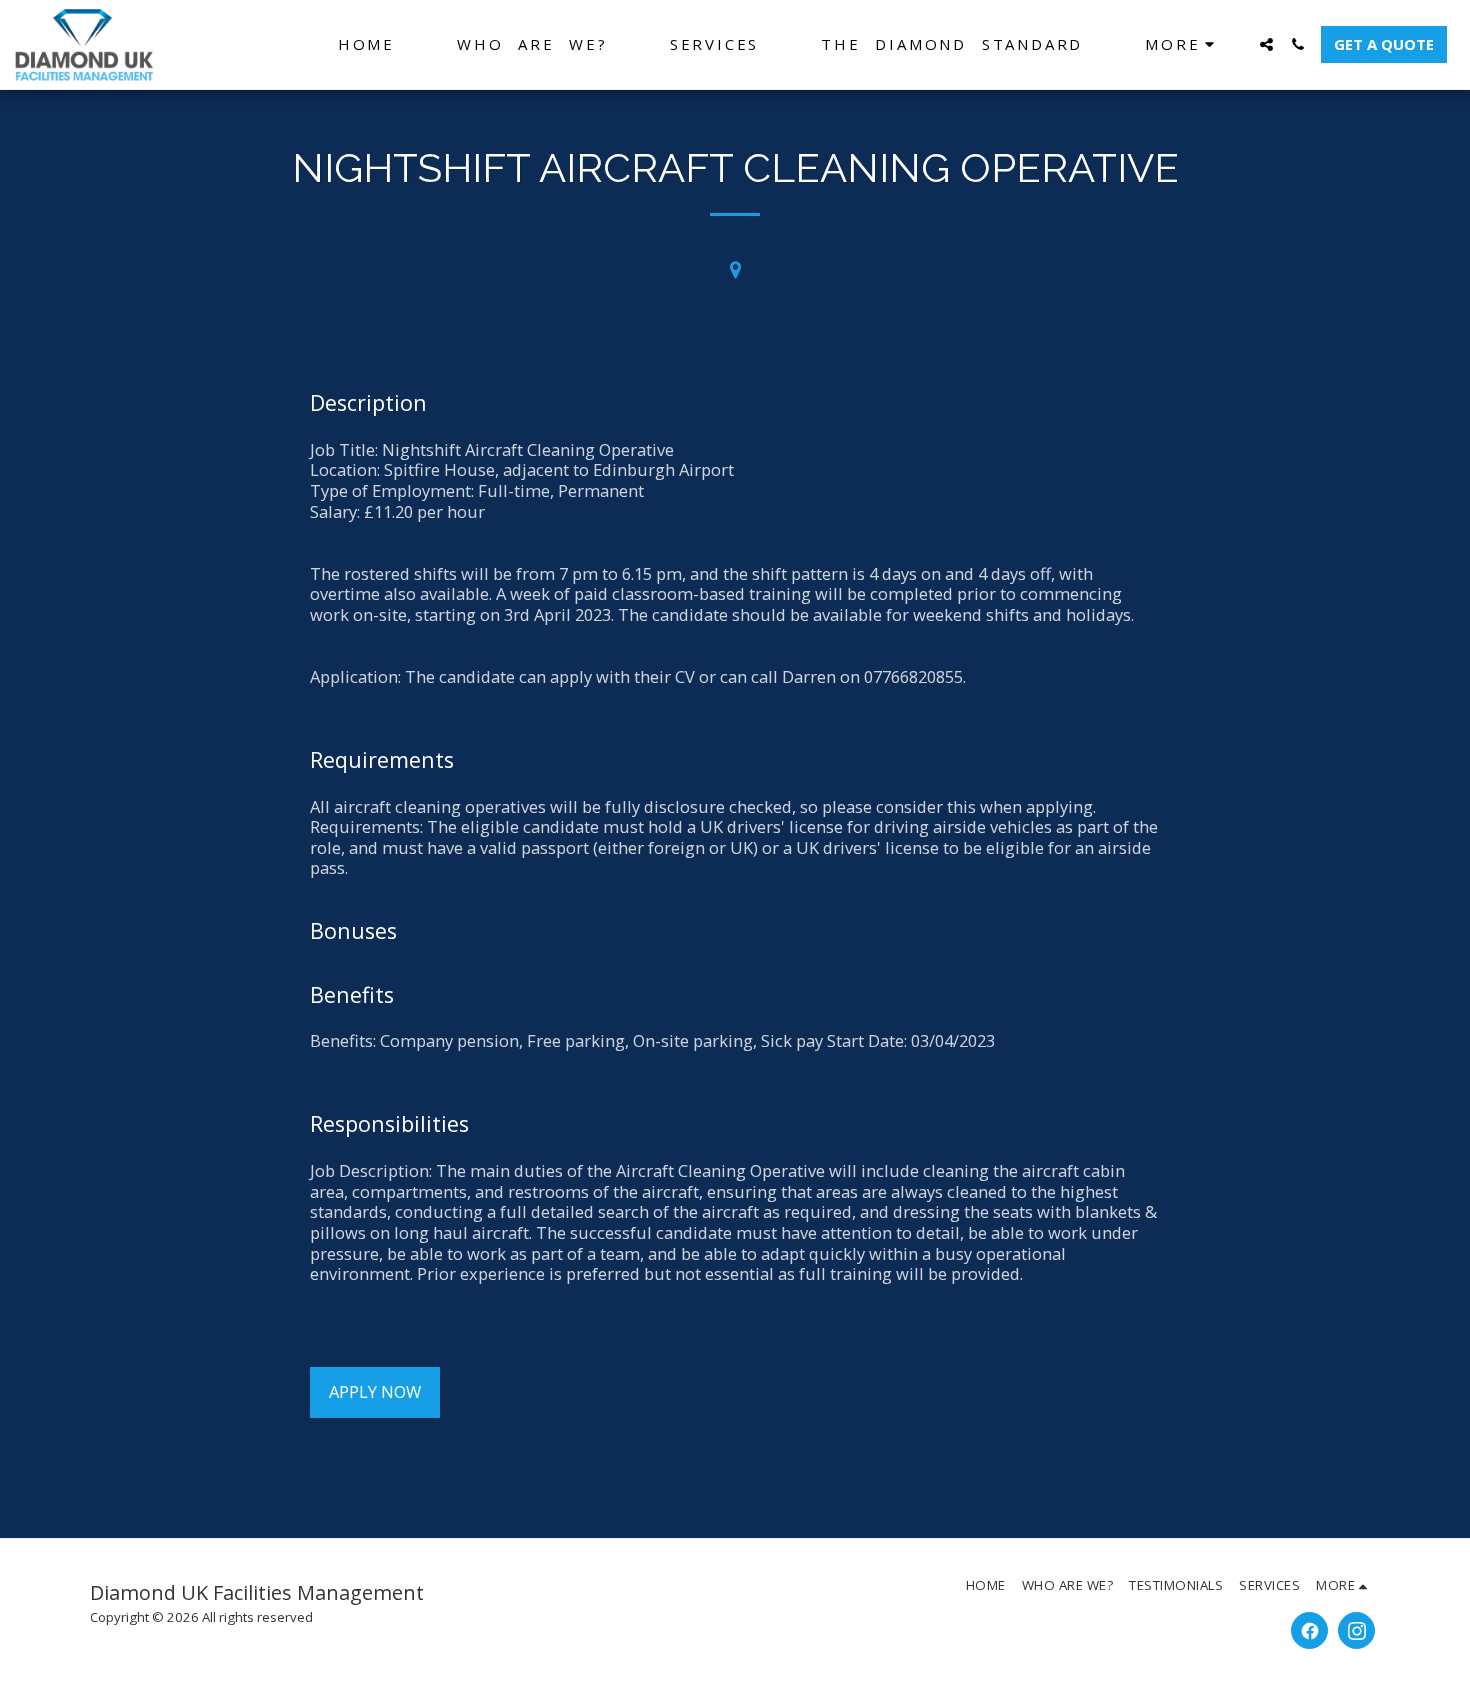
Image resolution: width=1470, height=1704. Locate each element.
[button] (1266, 44)
